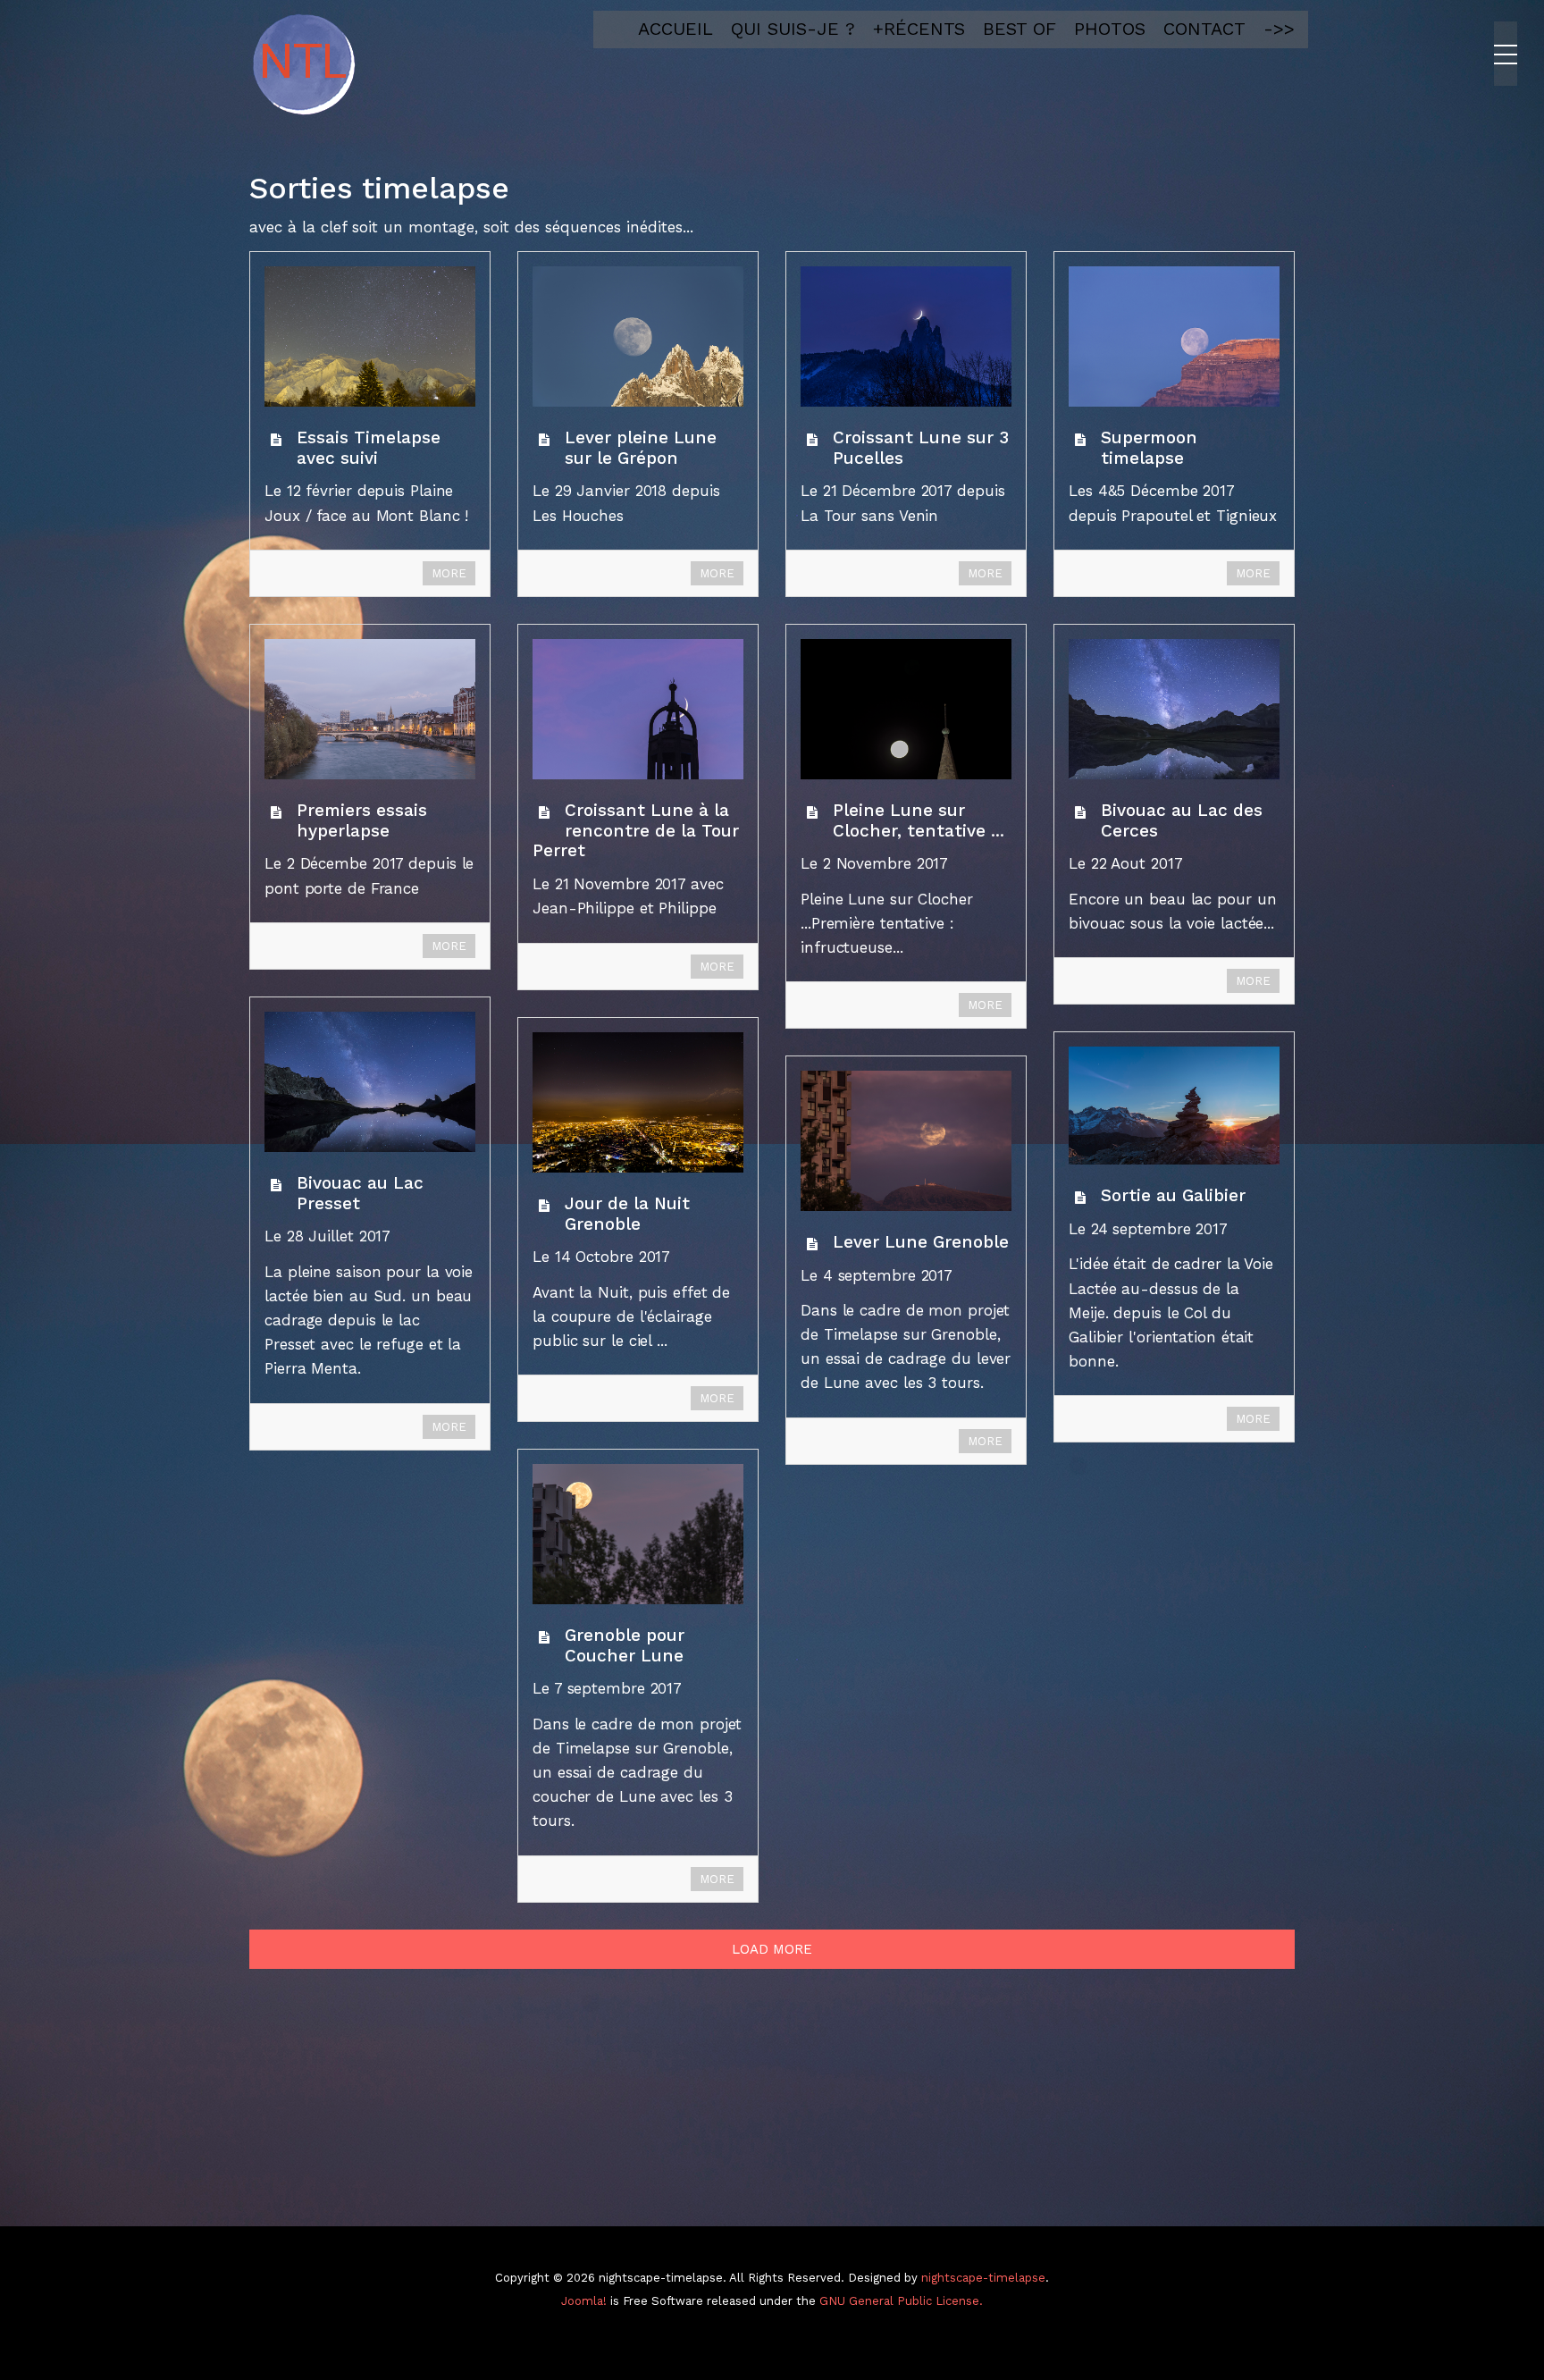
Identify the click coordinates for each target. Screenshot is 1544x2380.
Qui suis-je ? (793, 29)
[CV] (303, 64)
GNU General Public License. (901, 2301)
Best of (1020, 29)
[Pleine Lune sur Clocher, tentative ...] (906, 709)
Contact (1204, 29)
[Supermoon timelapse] (1174, 336)
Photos (1110, 29)
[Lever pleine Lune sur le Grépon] (638, 336)
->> (1279, 29)
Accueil (675, 29)
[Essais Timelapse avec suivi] (370, 336)
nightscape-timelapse (983, 2278)
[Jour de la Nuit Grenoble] (638, 1102)
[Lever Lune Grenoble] (906, 1141)
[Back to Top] (1501, 2233)
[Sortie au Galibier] (1174, 1106)
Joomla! (584, 2301)
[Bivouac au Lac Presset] (370, 1082)
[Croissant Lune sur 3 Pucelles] (906, 336)
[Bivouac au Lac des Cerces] (1174, 709)
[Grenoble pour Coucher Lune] (638, 1534)
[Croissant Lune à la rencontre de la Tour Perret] (638, 709)
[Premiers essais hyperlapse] (370, 709)
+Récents (919, 29)
